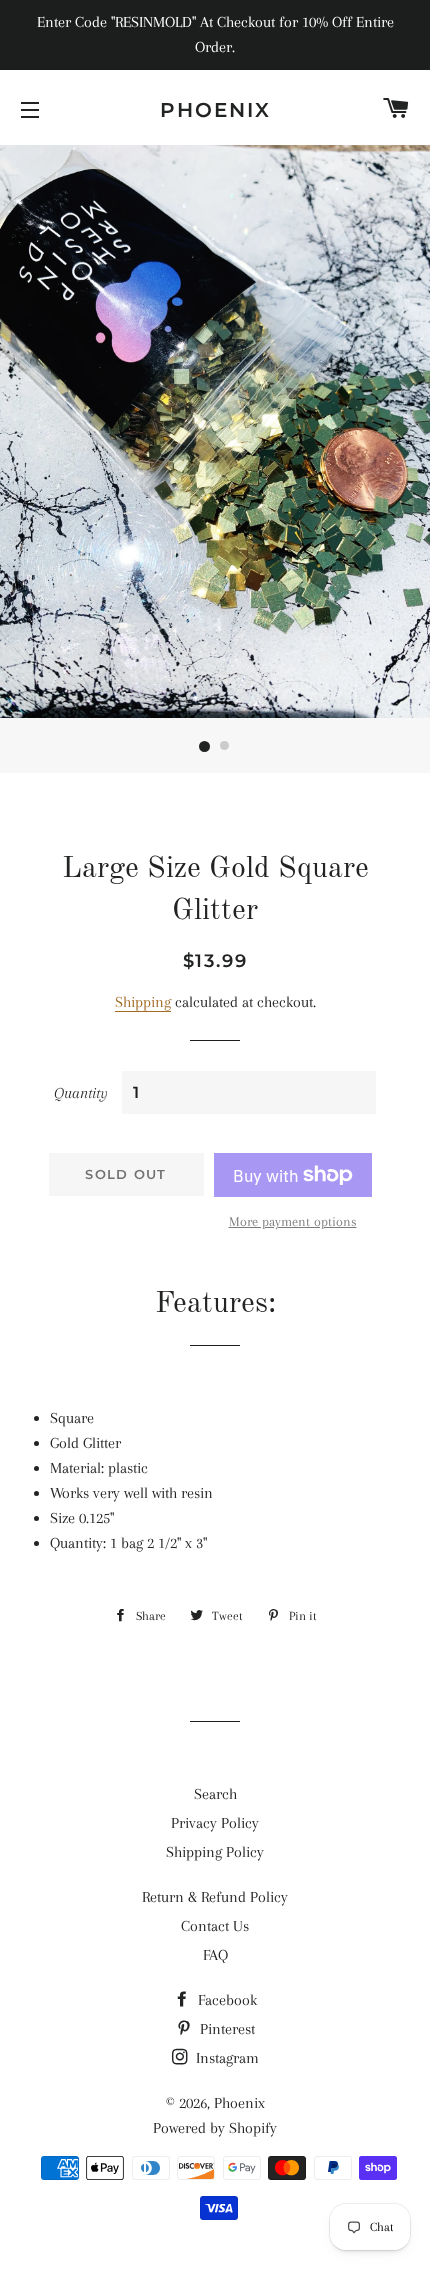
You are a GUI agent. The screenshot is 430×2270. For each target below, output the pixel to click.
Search (215, 1794)
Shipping (143, 1002)
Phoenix (215, 110)
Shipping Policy (215, 1852)
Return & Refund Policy (215, 1897)
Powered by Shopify (215, 2128)
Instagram (225, 2058)
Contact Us (215, 1926)
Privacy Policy (215, 1823)
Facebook (225, 2000)
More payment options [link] (293, 1221)
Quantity (81, 1093)
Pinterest (225, 2029)
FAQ (215, 1955)
